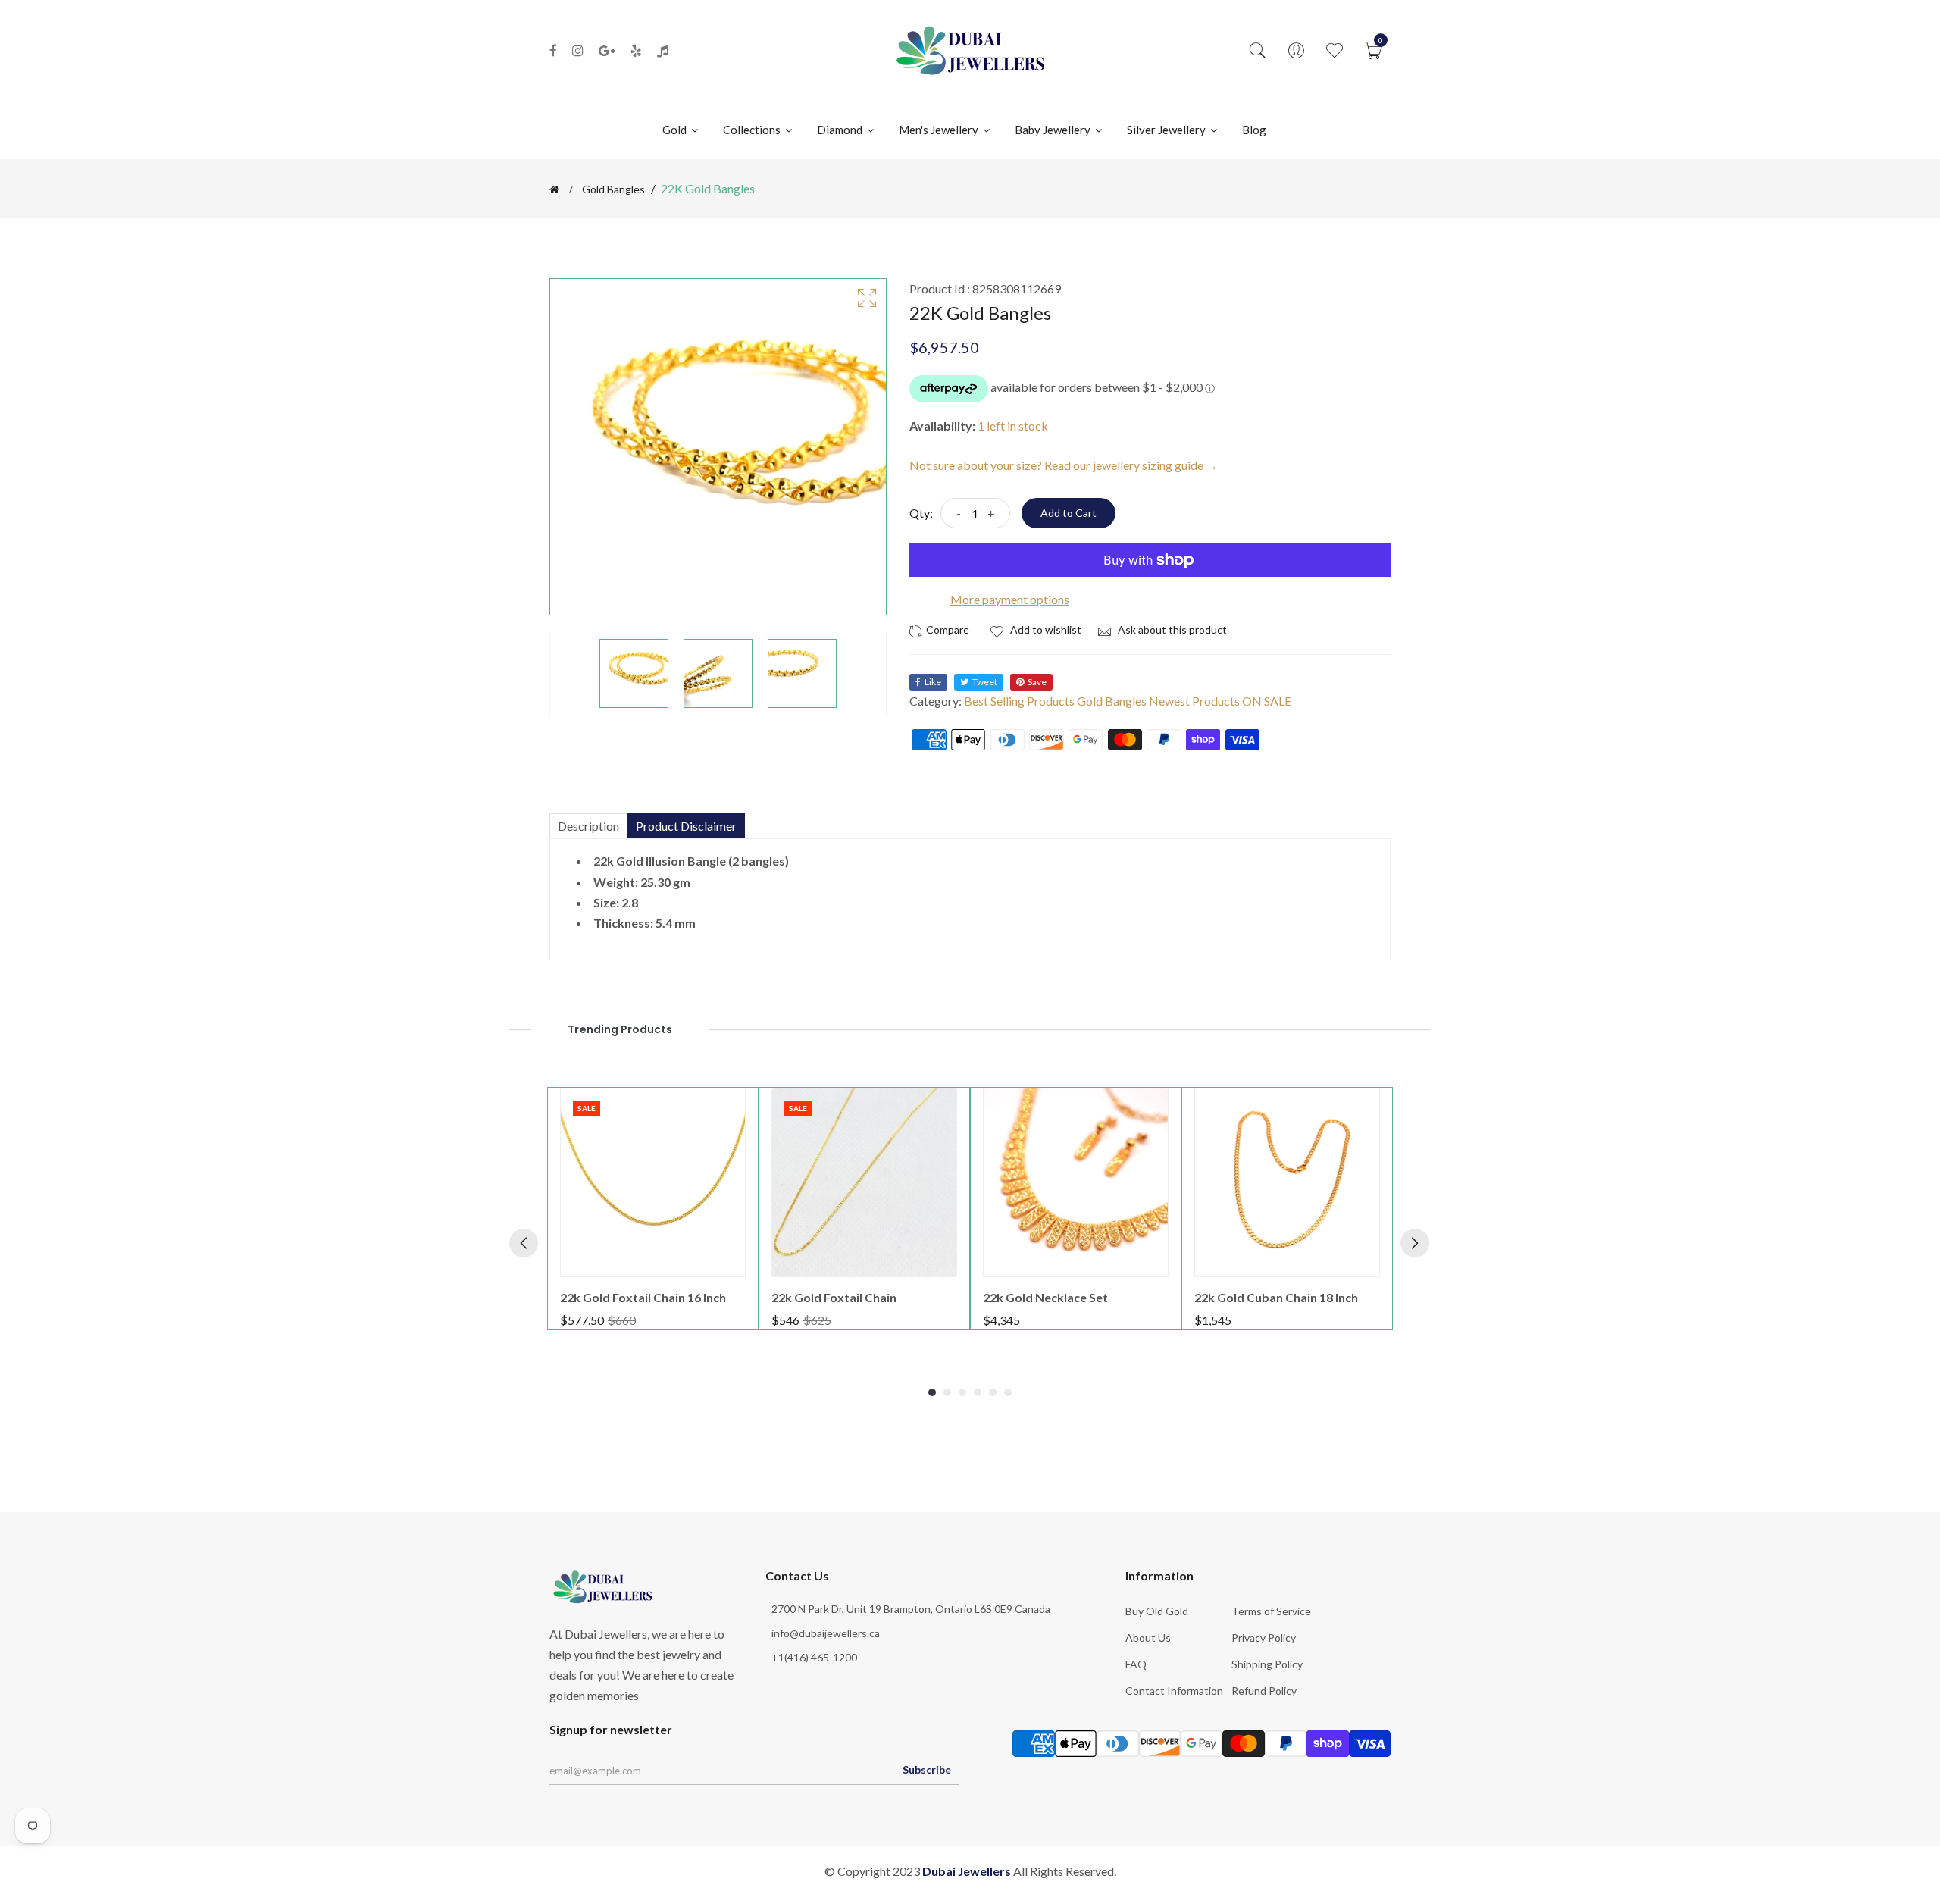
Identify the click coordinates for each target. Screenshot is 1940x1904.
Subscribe (927, 1769)
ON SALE (1267, 701)
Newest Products (1194, 701)
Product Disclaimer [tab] (686, 826)
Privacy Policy (1264, 1638)
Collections (753, 130)
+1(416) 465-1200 (814, 1657)
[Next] (1415, 1243)
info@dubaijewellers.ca (826, 1633)
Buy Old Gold (1157, 1611)
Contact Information (1174, 1691)
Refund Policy (1264, 1691)
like (933, 682)
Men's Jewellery (940, 130)
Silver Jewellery (1167, 130)
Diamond (841, 130)
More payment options (1010, 599)
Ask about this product (1171, 629)
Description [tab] (588, 826)
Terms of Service (1271, 1611)
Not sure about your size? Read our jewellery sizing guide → (1064, 465)
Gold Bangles (613, 189)
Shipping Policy (1267, 1664)
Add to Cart (1069, 513)
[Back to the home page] (554, 189)
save (1037, 682)
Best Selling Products (1019, 701)
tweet (985, 682)
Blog (1254, 130)
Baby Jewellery (1054, 130)
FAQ (1136, 1664)
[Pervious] (524, 1243)
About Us (1148, 1638)
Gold (676, 130)
